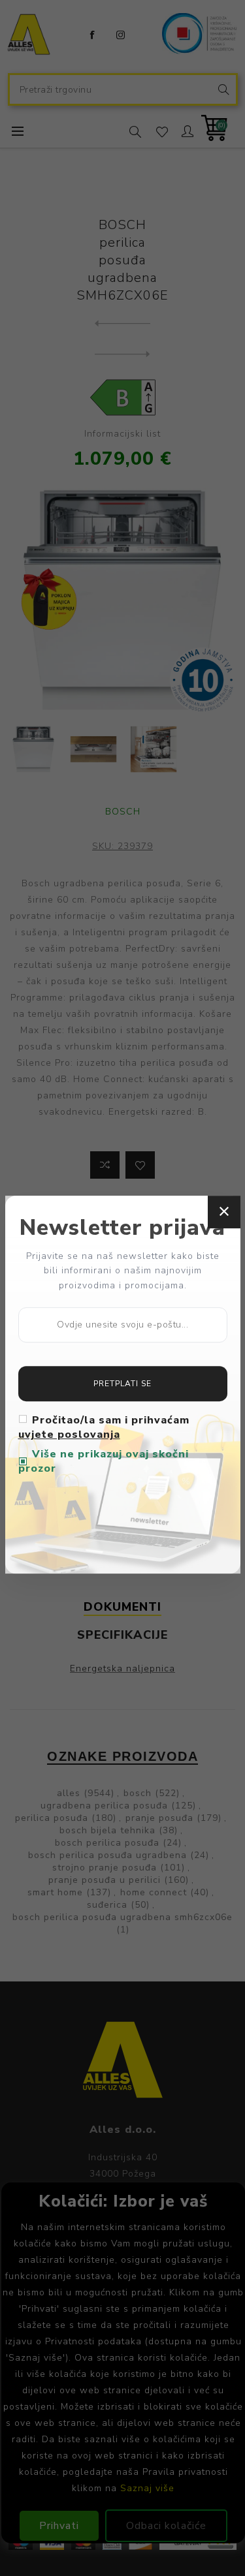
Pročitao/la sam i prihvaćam (104, 1427)
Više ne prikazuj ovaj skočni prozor (104, 1461)
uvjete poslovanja (69, 1435)
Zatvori (224, 1212)
